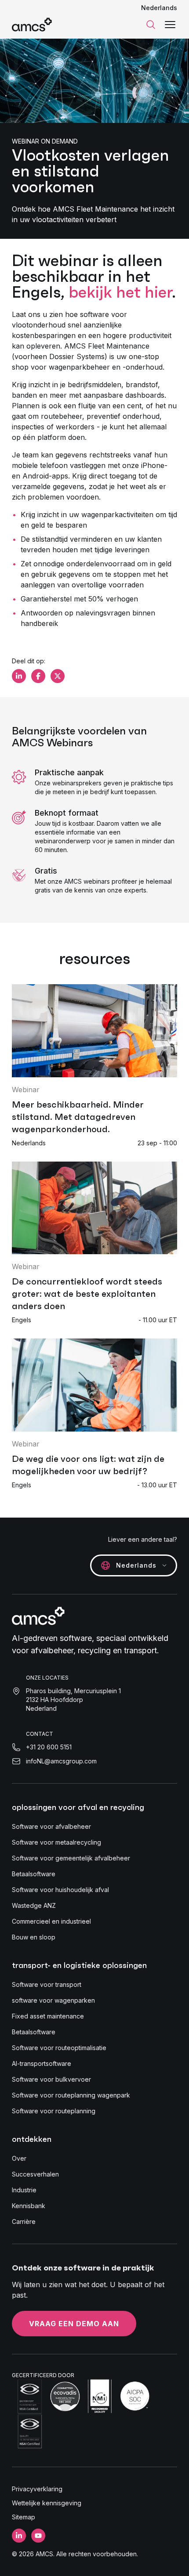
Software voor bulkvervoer (51, 2079)
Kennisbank (29, 2206)
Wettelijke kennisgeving (47, 2503)
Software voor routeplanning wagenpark (71, 2095)
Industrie (24, 2190)
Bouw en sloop (34, 1937)
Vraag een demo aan (74, 2324)
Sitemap (24, 2517)
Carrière (24, 2222)
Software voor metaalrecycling (56, 1842)
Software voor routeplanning (54, 2111)
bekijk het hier (120, 292)
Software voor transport (47, 1984)
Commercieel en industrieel (51, 1921)
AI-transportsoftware (42, 2063)
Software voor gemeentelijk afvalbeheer (71, 1858)
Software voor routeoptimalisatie (59, 2048)
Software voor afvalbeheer (51, 1826)
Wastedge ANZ (34, 1905)
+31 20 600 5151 (49, 1747)
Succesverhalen (35, 2174)
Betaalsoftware (34, 1874)
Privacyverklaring (37, 2489)
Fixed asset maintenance (48, 2016)
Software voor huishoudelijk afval (60, 1890)
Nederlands (159, 8)
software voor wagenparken (53, 2000)
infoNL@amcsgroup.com (61, 1761)
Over (19, 2158)
